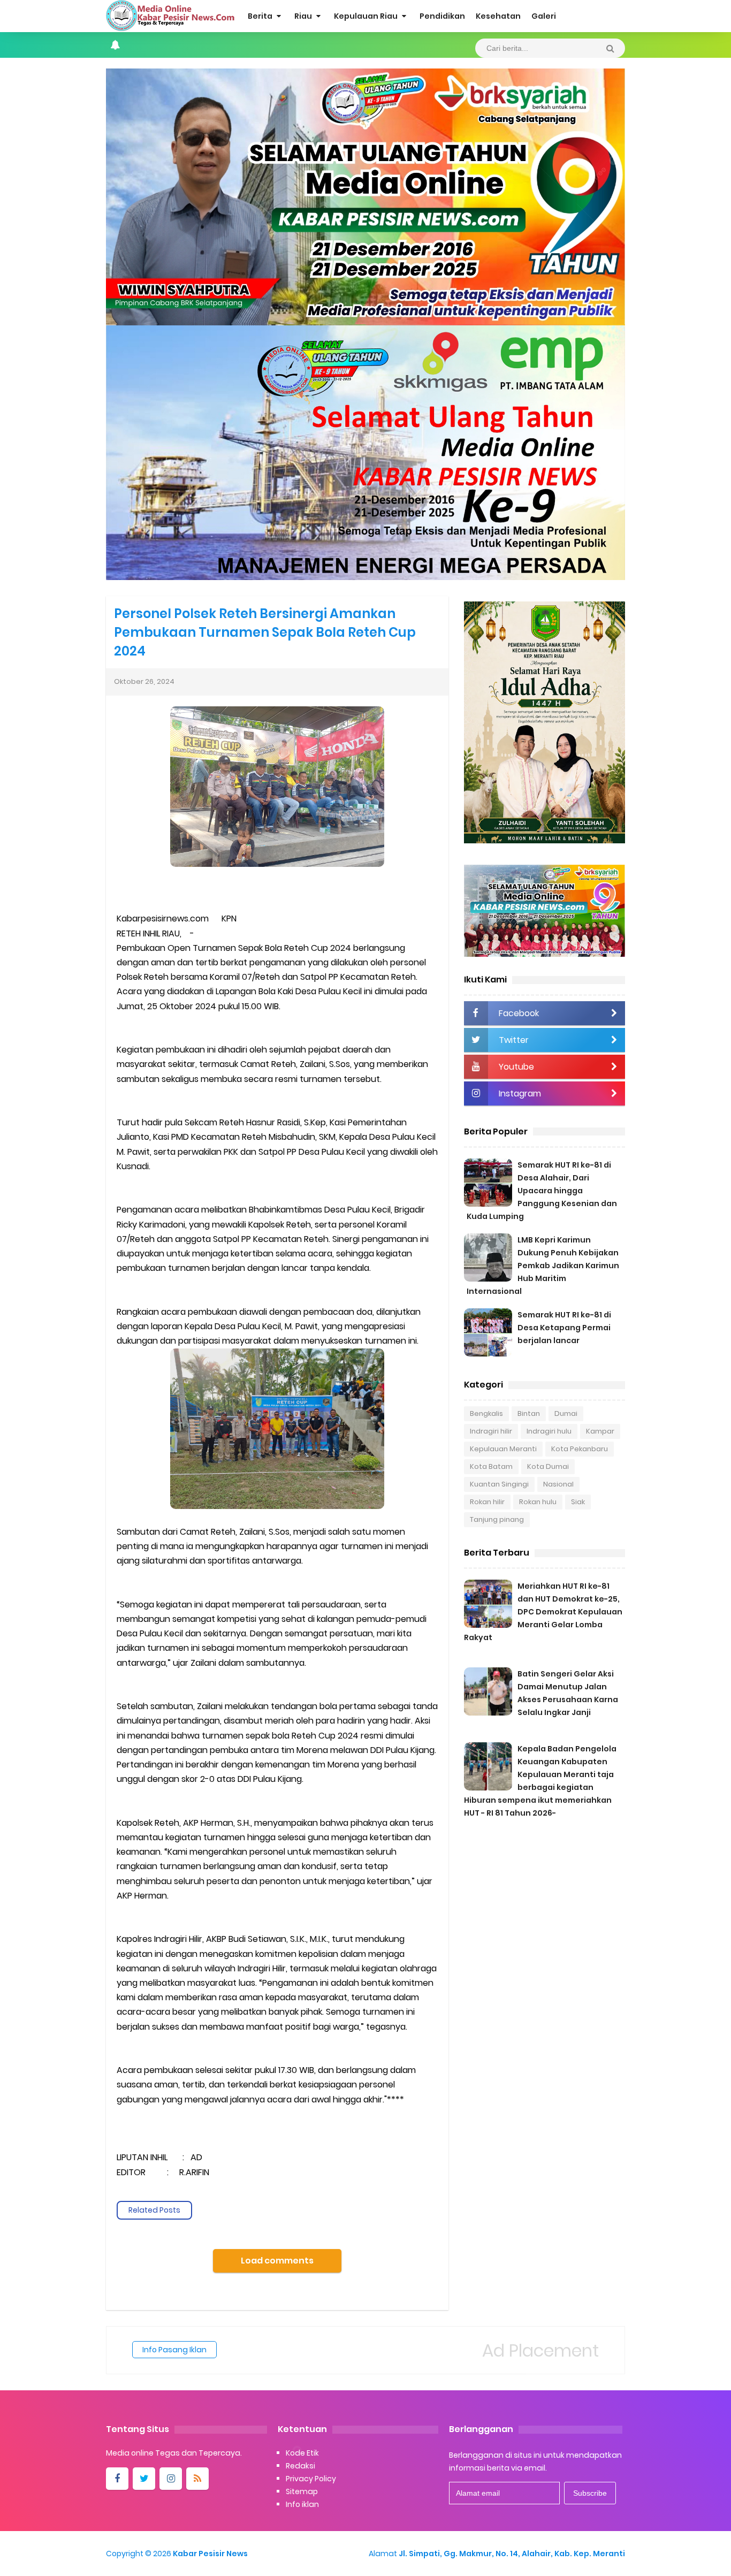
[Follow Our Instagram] (171, 2479)
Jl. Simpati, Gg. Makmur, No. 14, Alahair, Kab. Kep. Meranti (512, 2554)
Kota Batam (491, 1466)
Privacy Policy (311, 2479)
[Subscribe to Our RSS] (197, 2479)
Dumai (566, 1413)
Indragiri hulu (549, 1431)
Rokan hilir (487, 1502)
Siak (578, 1502)
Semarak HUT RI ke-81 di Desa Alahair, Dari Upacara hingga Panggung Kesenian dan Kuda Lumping (542, 1191)
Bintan (529, 1413)
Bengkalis (486, 1413)
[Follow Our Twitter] (144, 2479)
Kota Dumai (548, 1466)
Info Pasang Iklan (174, 2350)
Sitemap (302, 2491)
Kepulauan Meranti (503, 1449)
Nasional (558, 1484)
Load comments (277, 2261)
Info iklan (302, 2504)
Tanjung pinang (497, 1519)
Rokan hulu (538, 1502)
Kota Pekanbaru (580, 1449)
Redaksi (300, 2466)
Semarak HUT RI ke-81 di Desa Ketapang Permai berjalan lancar (564, 1328)
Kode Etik (302, 2453)
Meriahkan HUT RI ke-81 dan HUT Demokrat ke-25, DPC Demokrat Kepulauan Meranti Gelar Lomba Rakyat (543, 1612)
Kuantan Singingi (499, 1484)
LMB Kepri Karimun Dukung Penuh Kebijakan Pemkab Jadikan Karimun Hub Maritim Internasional (543, 1266)
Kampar (600, 1431)
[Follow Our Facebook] (117, 2479)
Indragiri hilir (491, 1431)
